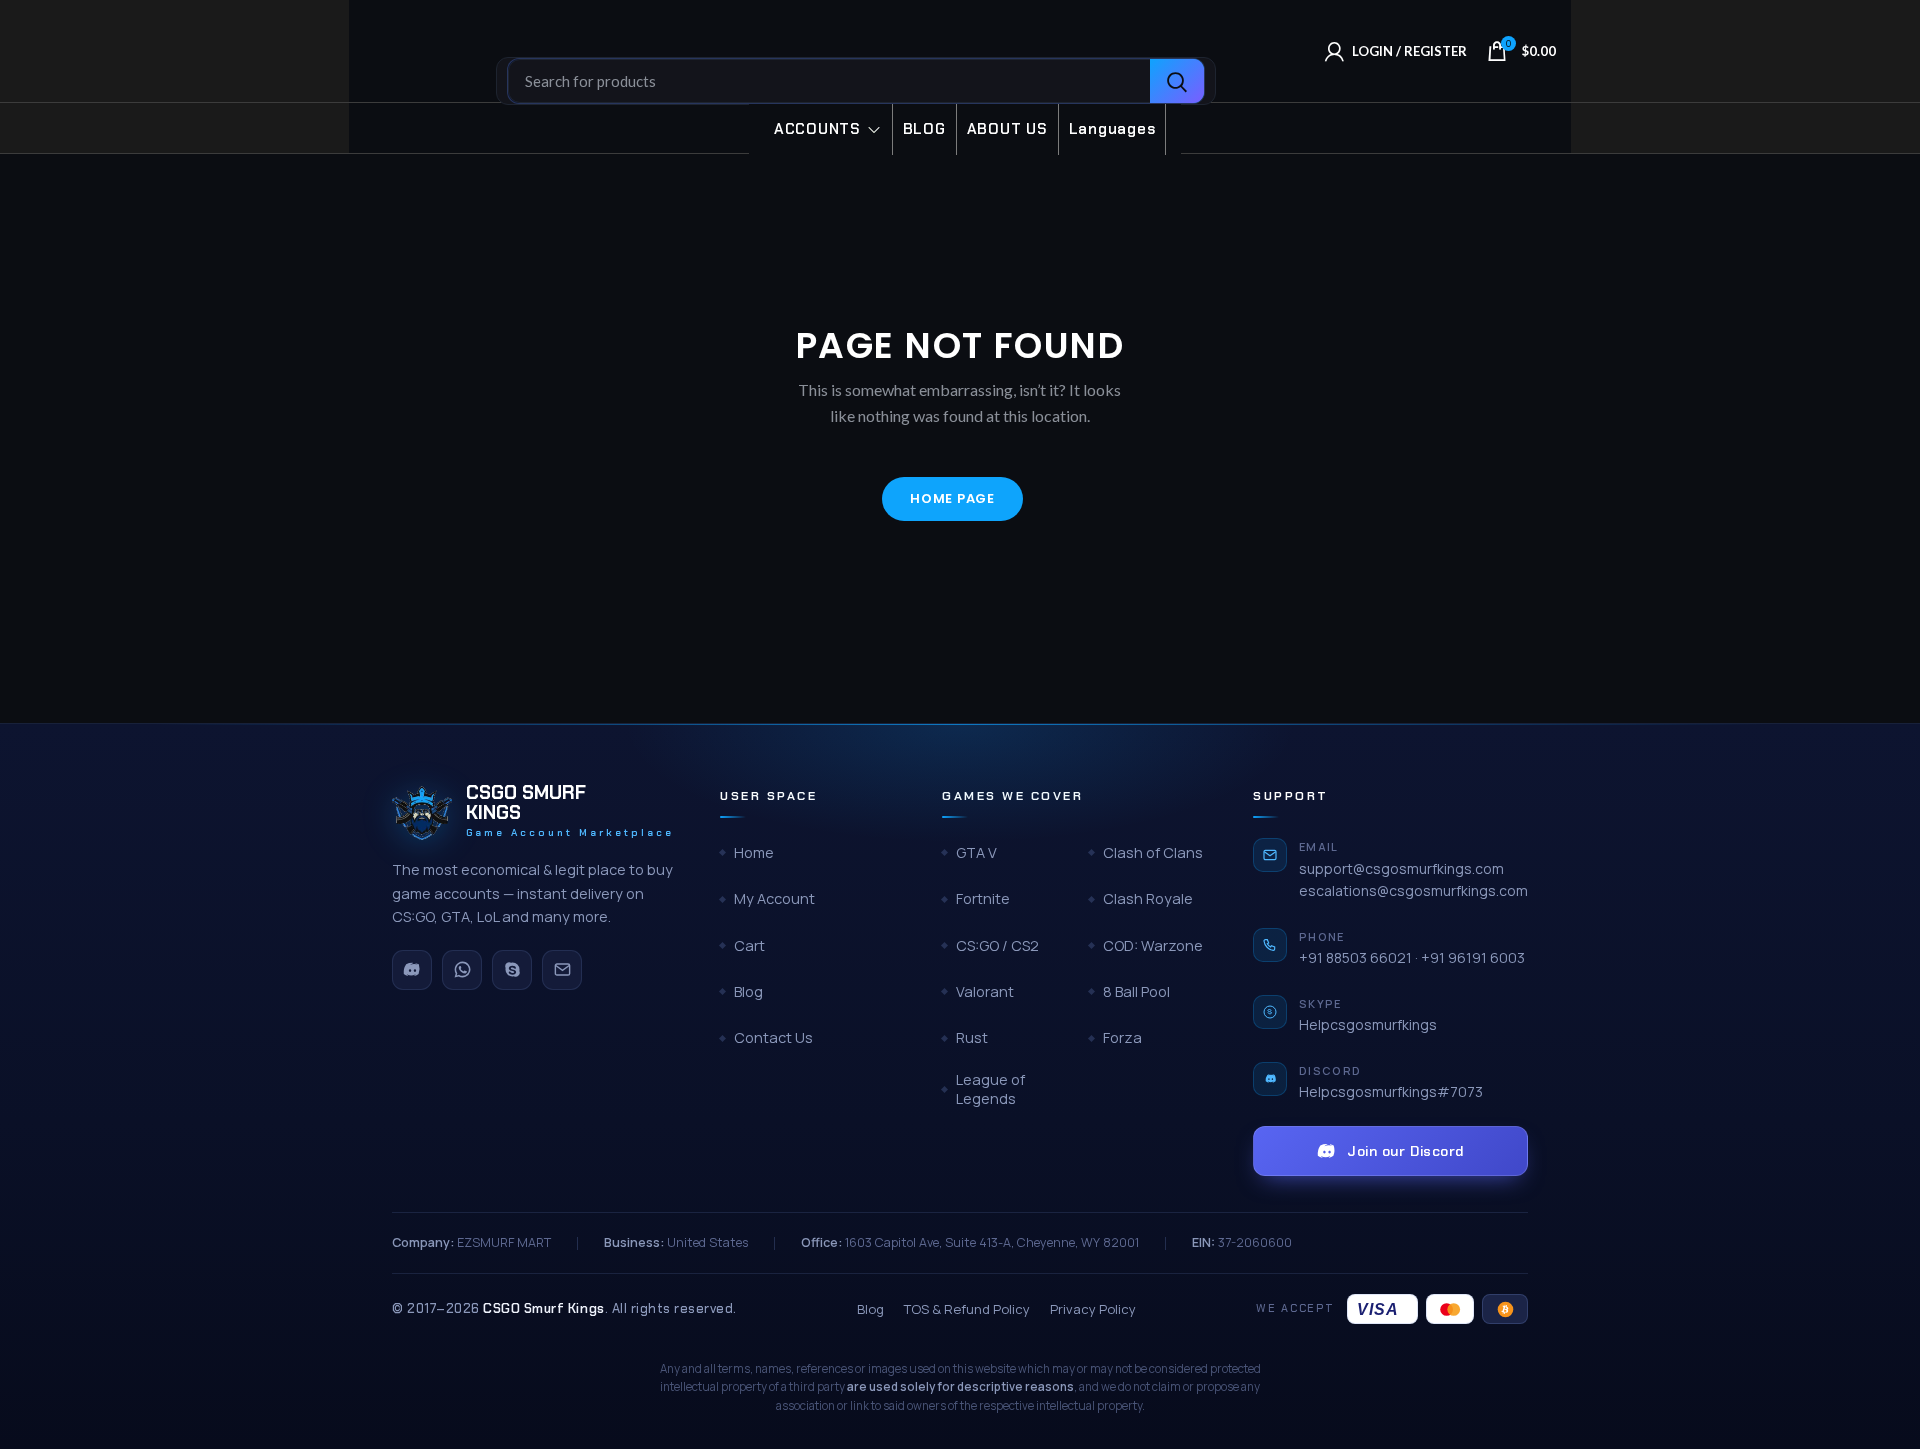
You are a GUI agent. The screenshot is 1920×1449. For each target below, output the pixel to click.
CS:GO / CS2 (997, 945)
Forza (1122, 1037)
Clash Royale (1148, 898)
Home (754, 852)
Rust (972, 1037)
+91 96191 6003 (1473, 957)
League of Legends (990, 1089)
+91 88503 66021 (1355, 957)
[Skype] (512, 970)
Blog (748, 991)
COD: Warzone (1153, 945)
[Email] (562, 970)
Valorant (985, 991)
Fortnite (983, 898)
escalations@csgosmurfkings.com (1413, 890)
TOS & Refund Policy (967, 1309)
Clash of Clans (1153, 852)
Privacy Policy (1093, 1309)
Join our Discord (1405, 1151)
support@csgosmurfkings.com (1401, 868)
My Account (774, 898)
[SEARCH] (1177, 82)
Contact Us (773, 1037)
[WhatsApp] (462, 970)
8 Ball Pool (1136, 991)
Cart (749, 945)
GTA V (976, 852)
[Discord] (412, 970)
